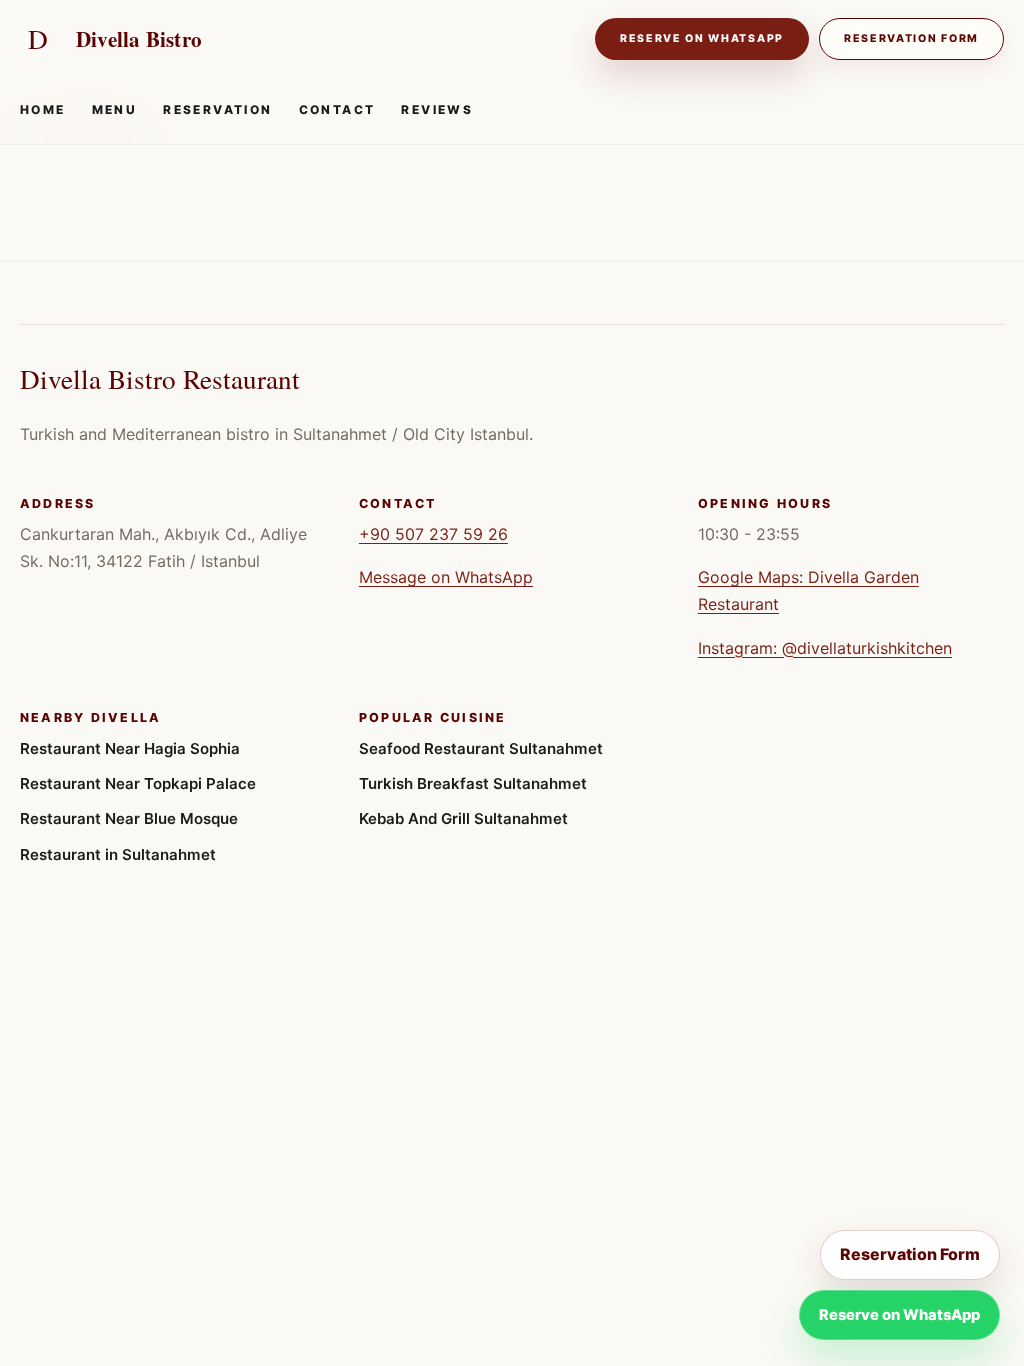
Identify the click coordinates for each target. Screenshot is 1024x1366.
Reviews (437, 109)
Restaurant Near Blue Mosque (129, 818)
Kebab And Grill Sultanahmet (463, 818)
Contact (337, 109)
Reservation (217, 109)
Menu (115, 109)
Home (43, 109)
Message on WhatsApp (446, 577)
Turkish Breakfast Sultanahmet (473, 783)
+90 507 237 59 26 (433, 534)
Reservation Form (911, 38)
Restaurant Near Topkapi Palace (138, 783)
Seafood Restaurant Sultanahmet (481, 748)
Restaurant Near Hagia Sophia (130, 748)
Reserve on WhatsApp (702, 38)
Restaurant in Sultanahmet (118, 854)
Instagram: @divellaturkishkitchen (825, 648)
